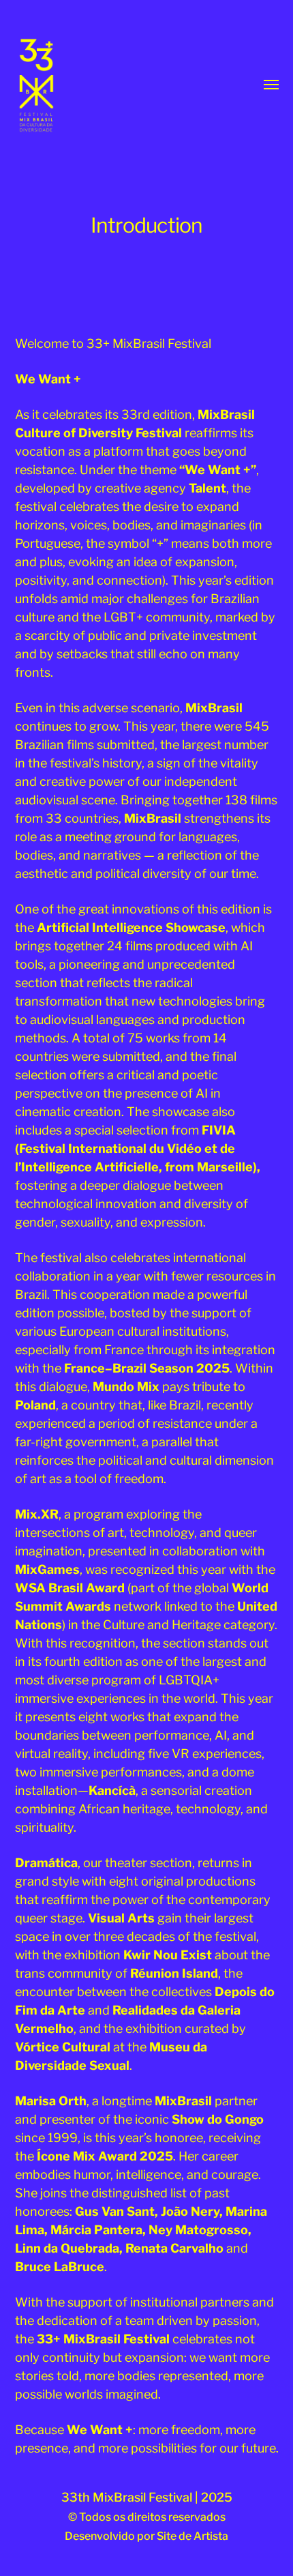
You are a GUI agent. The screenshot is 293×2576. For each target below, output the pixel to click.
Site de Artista (192, 2536)
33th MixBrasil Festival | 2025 (147, 2497)
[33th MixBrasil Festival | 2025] (56, 85)
